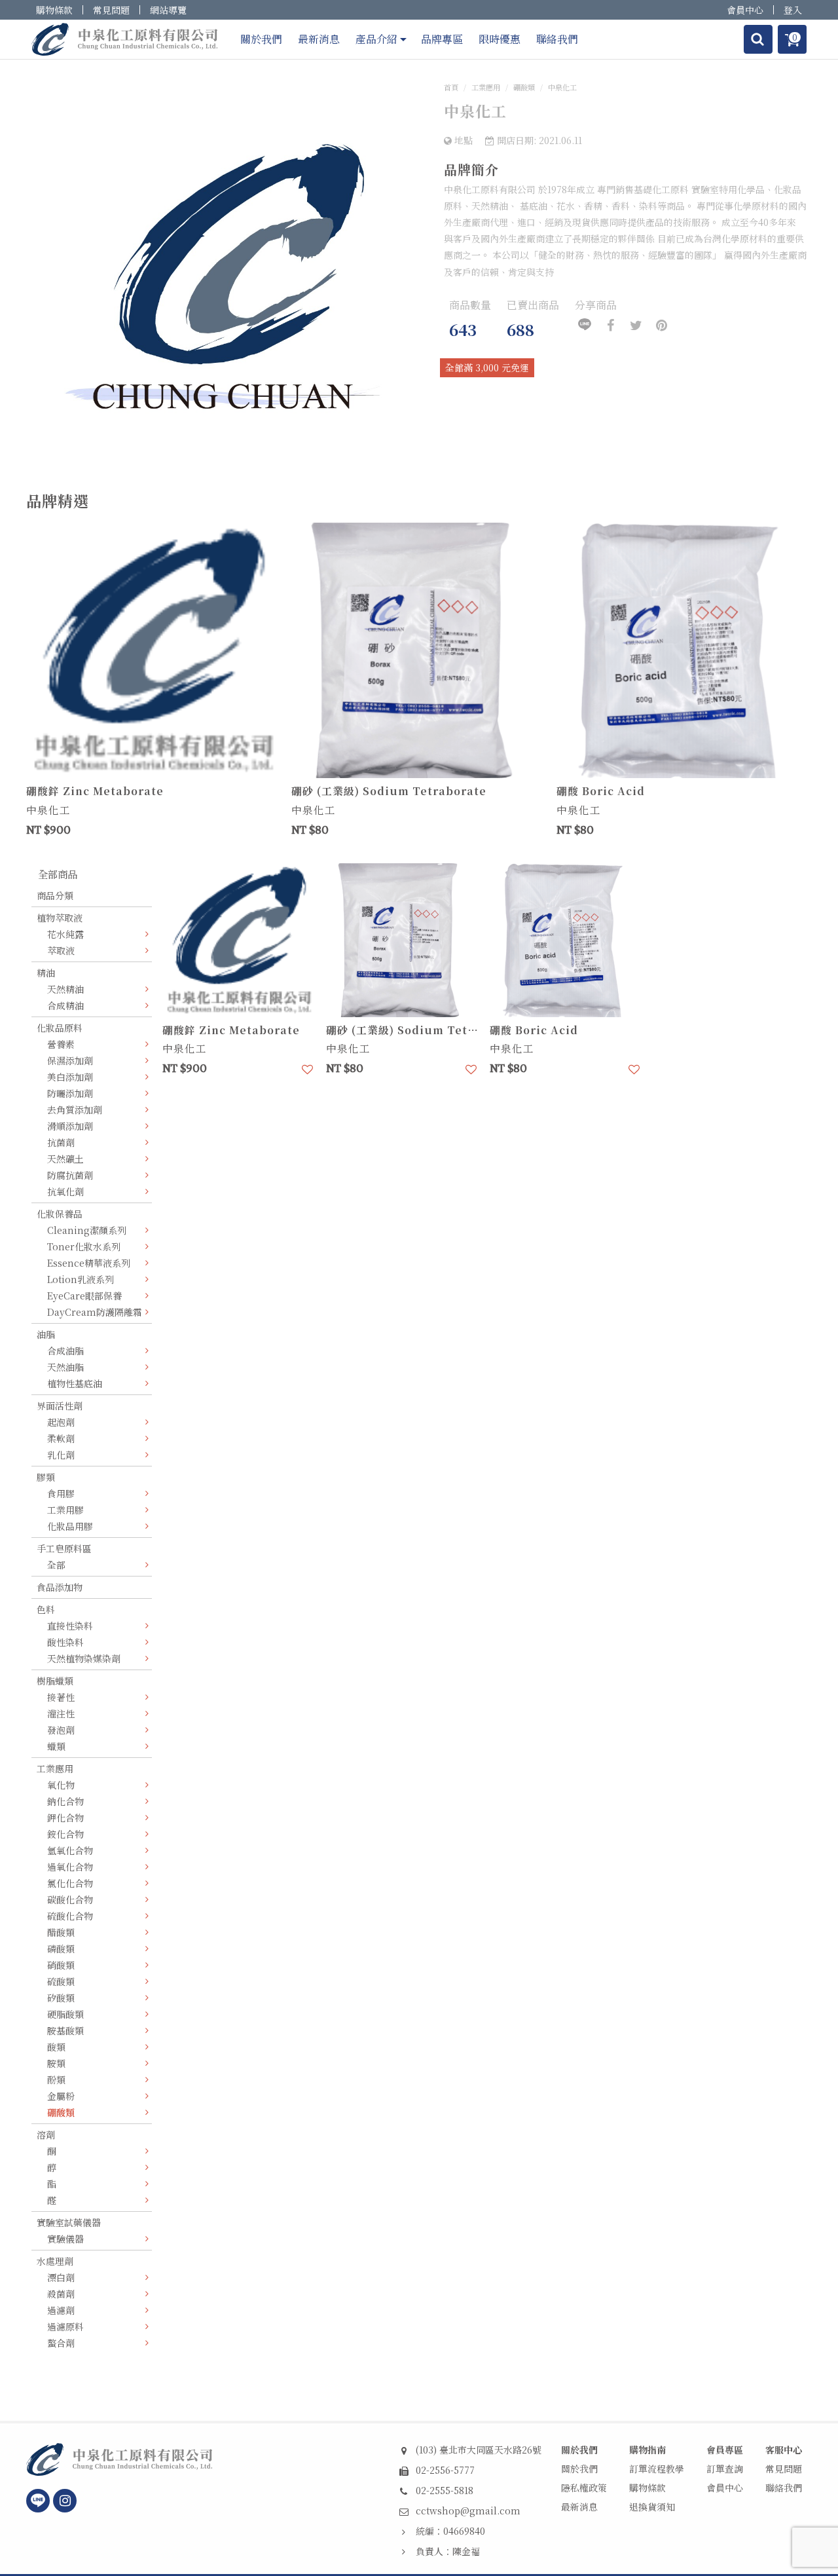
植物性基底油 (75, 1383)
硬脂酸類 (65, 2014)
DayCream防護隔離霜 (95, 1312)
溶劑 (46, 2135)
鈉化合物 (65, 1801)
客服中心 (784, 2450)
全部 (56, 1565)
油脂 (46, 1334)
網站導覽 (168, 10)
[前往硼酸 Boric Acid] (684, 650)
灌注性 (61, 1713)
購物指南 (647, 2450)
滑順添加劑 (70, 1126)
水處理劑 (55, 2261)
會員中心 (745, 10)
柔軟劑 (61, 1438)
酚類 (56, 2080)
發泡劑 (61, 1730)
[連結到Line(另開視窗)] (38, 2501)
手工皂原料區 (64, 1548)
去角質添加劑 (75, 1110)
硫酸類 (61, 1981)
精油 (46, 973)
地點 (462, 140)
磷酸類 (61, 1949)
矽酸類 (61, 1998)
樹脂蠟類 (55, 1681)
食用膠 (61, 1493)
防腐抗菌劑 (70, 1175)
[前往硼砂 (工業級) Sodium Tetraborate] (419, 650)
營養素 (61, 1044)
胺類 (56, 2063)
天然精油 (65, 989)
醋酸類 (61, 1932)
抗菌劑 (61, 1142)
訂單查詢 (725, 2469)
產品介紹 (376, 39)
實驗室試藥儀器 (69, 2222)
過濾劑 (61, 2310)
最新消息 (319, 39)
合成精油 (65, 1005)
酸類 (56, 2047)
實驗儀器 (65, 2239)
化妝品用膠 (70, 1526)
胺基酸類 (65, 2030)
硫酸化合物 (70, 1916)
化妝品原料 (60, 1028)
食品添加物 (60, 1587)
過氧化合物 (70, 1867)
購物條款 (54, 10)
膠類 (46, 1477)
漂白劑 (61, 2277)
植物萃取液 (60, 918)
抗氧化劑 (65, 1191)
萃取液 (61, 950)
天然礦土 (65, 1159)
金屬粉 (61, 2096)
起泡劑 (61, 1422)
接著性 (61, 1697)
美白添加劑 (70, 1077)
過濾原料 (65, 2326)
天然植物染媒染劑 (84, 1658)
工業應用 (486, 87)
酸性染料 (65, 1642)
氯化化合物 (70, 1883)
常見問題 (111, 10)
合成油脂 (65, 1351)
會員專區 (725, 2450)
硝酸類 (61, 1965)
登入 (793, 10)
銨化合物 (65, 1834)
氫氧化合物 (70, 1850)
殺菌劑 (61, 2294)
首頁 (451, 87)
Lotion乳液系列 (81, 1279)
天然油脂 (65, 1367)
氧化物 (61, 1785)
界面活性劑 (60, 1406)
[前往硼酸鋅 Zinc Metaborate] (154, 650)
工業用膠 (65, 1510)
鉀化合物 (65, 1818)
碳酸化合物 (70, 1899)
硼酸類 (524, 87)
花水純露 (65, 934)
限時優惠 (500, 39)
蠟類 (56, 1746)
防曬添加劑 (70, 1093)
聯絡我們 (557, 39)
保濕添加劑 (70, 1060)
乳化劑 (61, 1455)
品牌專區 (442, 39)
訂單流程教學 (657, 2469)
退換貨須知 (652, 2507)
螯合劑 (61, 2343)
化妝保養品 (60, 1214)
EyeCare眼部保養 (84, 1296)
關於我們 (261, 39)
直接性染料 (70, 1626)
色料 (46, 1609)
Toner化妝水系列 (84, 1246)
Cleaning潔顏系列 (87, 1230)
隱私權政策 (584, 2488)
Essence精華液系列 (89, 1263)
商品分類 (55, 895)
